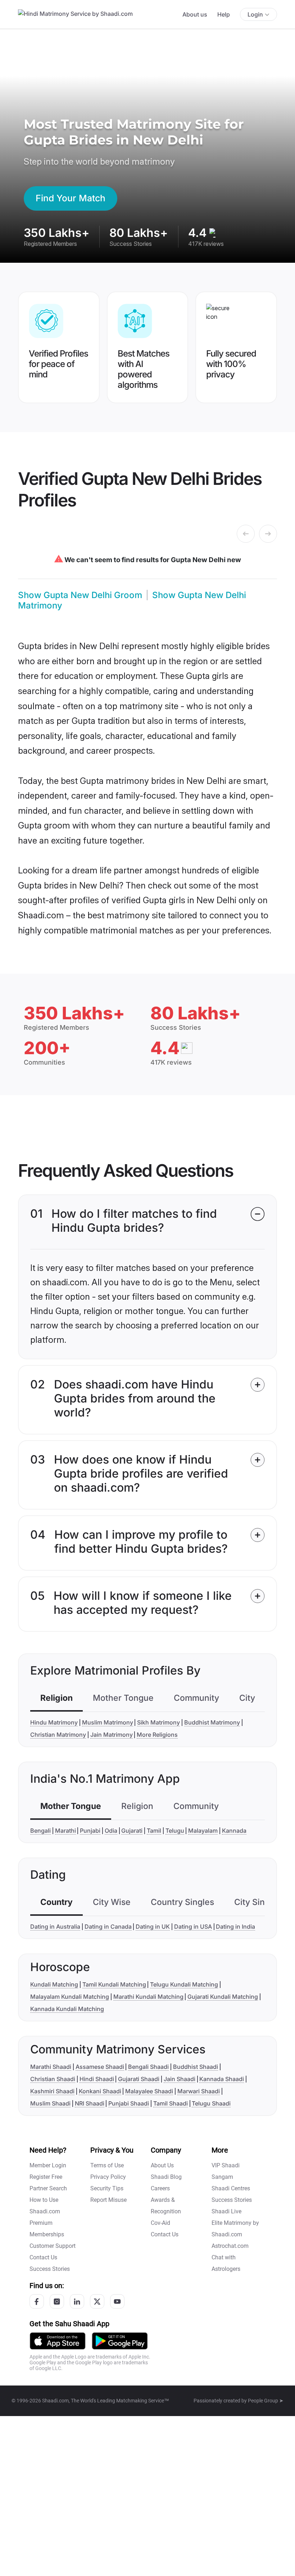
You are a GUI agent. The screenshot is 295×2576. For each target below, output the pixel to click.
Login (255, 14)
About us (195, 14)
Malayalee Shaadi (149, 2091)
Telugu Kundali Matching (184, 1984)
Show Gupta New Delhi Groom (80, 595)
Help (224, 14)
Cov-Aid (160, 2223)
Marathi (65, 1831)
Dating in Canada (108, 1927)
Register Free (46, 2177)
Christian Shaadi (53, 2079)
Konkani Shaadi (100, 2091)
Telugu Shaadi (211, 2103)
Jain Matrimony (112, 1735)
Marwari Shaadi (199, 2091)
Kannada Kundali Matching (67, 2009)
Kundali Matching (54, 1984)
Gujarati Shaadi (139, 2079)
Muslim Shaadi (50, 2103)
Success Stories (50, 2269)
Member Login (48, 2165)
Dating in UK (153, 1927)
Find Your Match (71, 198)
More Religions (157, 1735)
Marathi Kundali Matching (148, 1997)
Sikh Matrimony (158, 1722)
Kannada (234, 1831)
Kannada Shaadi (222, 2079)
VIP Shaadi (226, 2165)
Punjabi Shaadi (129, 2103)
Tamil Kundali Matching (114, 1984)
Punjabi (90, 1831)
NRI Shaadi (90, 2103)
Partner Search (48, 2188)
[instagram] (57, 2301)
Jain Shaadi (180, 2079)
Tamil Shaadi (171, 2103)
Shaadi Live (226, 2211)
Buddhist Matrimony (212, 1722)
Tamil (154, 1831)
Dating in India (235, 1927)
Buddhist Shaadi (196, 2067)
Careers (160, 2188)
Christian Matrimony (58, 1735)
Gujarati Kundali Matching (223, 1997)
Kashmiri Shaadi (52, 2091)
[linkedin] (77, 2301)
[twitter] (97, 2301)
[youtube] (117, 2301)
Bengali (40, 1831)
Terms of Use (107, 2165)
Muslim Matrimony (108, 1722)
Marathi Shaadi (51, 2067)
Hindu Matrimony (54, 1722)
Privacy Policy (108, 2177)
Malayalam (203, 1831)
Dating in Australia (55, 1927)
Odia (111, 1831)
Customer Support (53, 2246)
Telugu (175, 1831)
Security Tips (107, 2188)
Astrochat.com (230, 2246)
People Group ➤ (266, 2401)
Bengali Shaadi (148, 2067)
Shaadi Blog (166, 2177)
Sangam (222, 2177)
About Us (162, 2165)
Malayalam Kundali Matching (70, 1997)
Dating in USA (193, 1927)
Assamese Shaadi (100, 2067)
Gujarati (132, 1831)
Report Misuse (108, 2200)
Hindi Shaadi (97, 2079)
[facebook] (37, 2301)
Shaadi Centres (231, 2188)
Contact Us (43, 2257)
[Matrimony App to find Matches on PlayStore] (120, 2340)
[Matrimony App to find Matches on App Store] (58, 2340)
